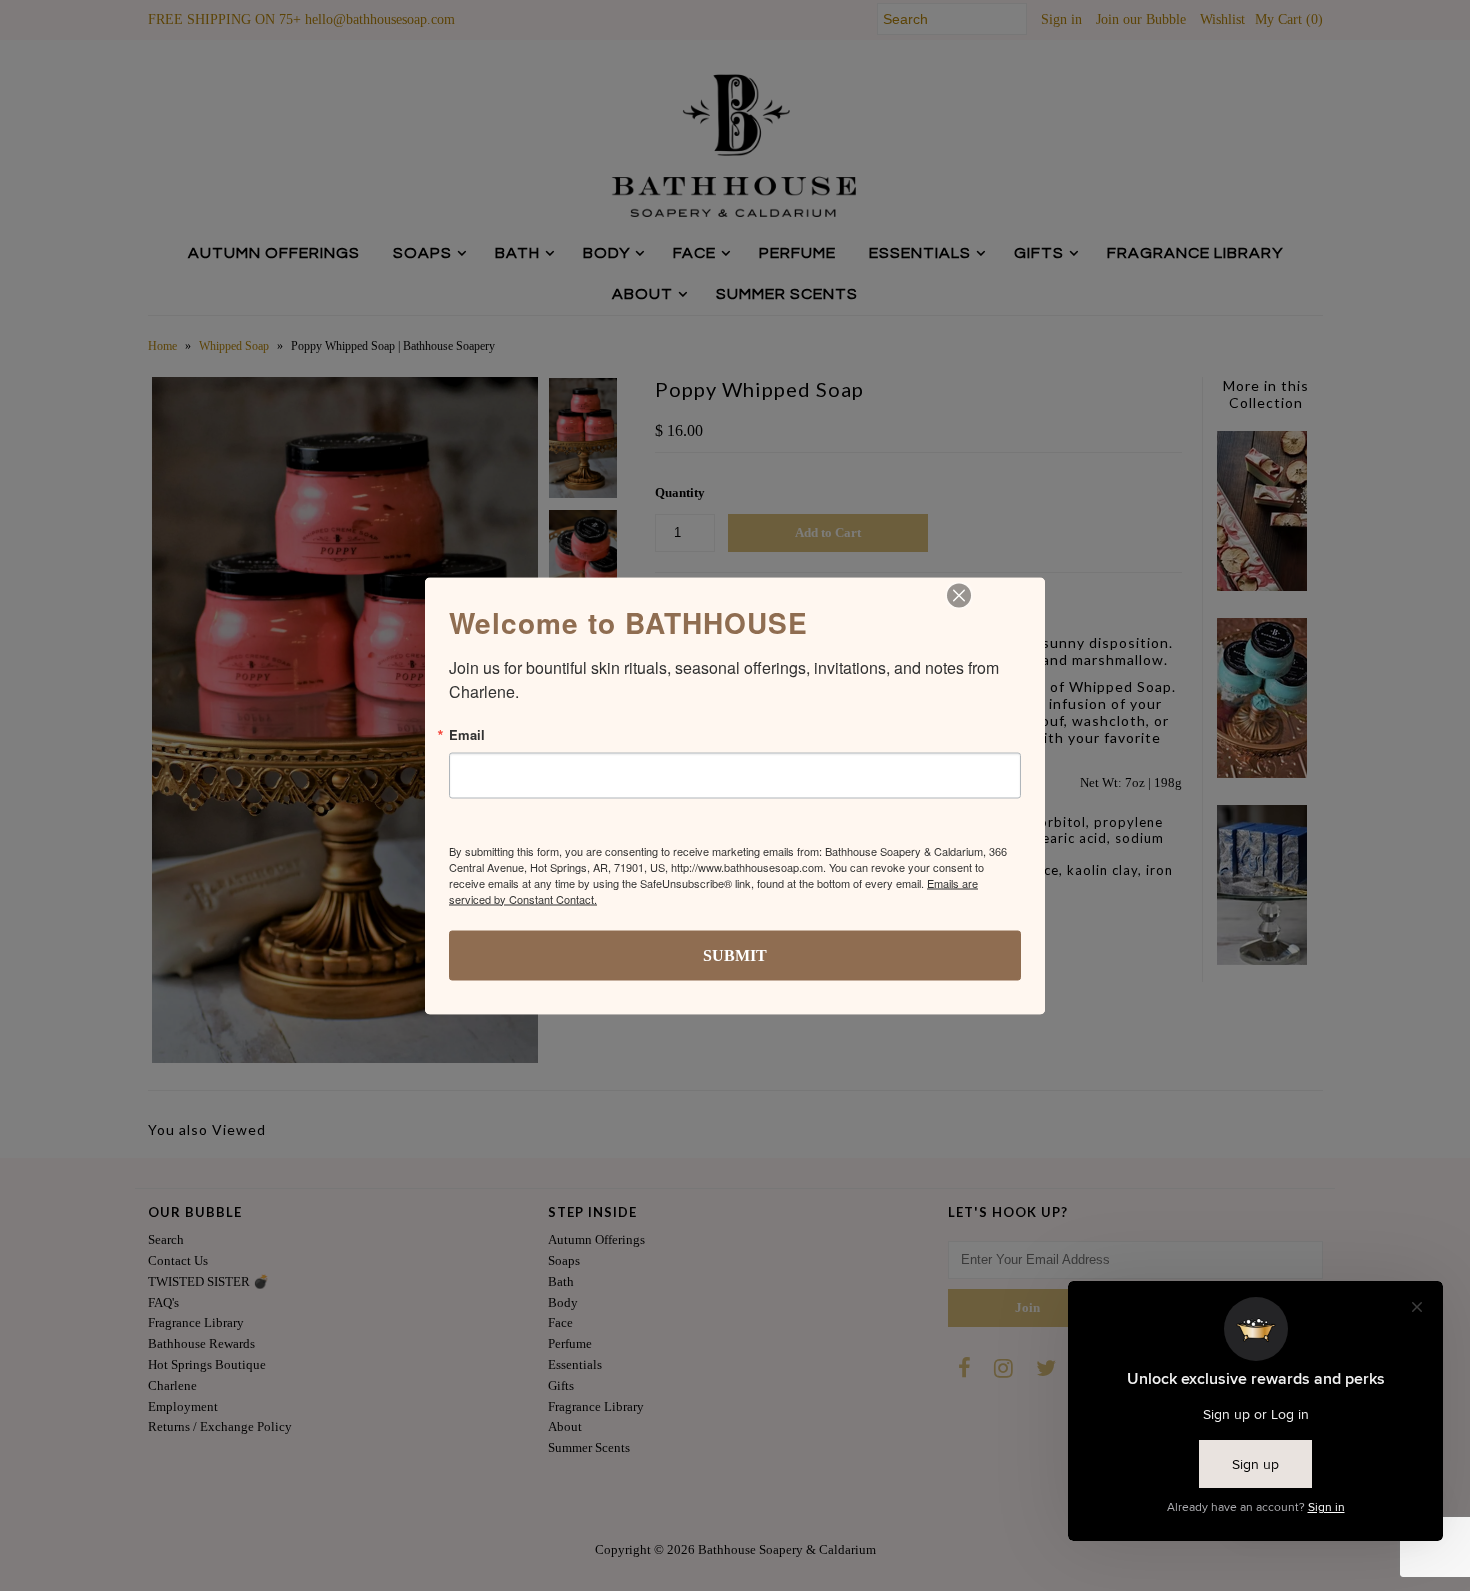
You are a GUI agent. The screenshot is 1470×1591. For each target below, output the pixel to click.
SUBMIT (735, 954)
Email (467, 733)
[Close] (959, 595)
